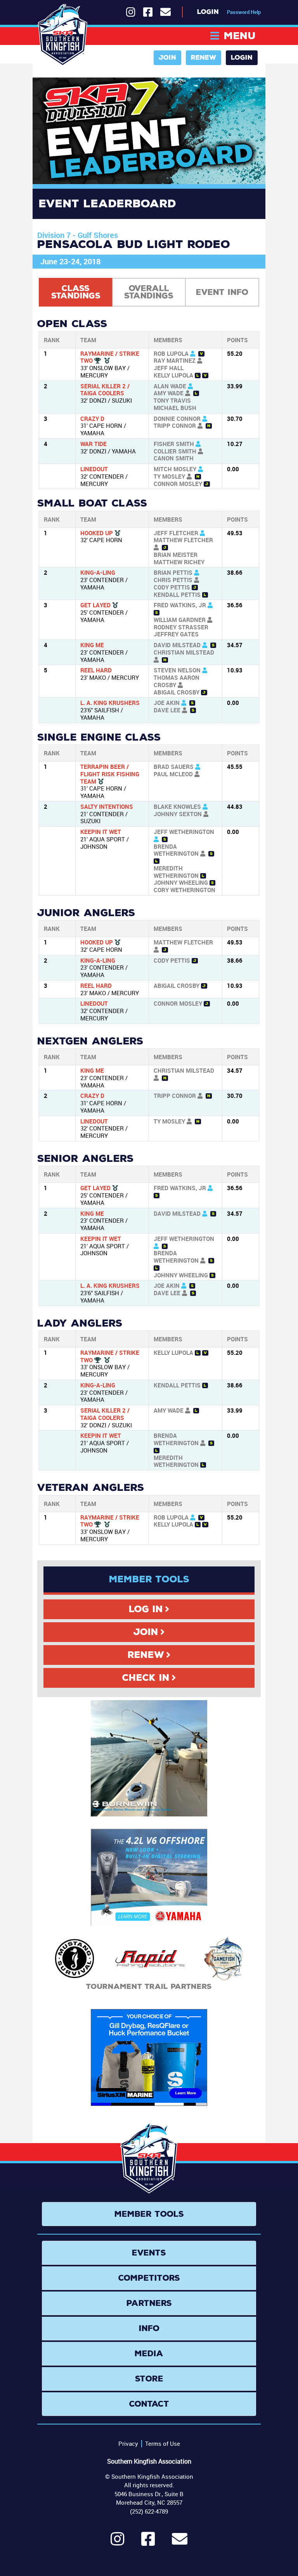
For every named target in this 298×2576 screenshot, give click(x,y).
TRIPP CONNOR (175, 426)
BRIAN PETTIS (173, 572)
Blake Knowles (177, 806)
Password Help (244, 12)
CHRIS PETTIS (173, 580)
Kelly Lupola (173, 375)
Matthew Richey (179, 562)
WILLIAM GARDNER (180, 620)
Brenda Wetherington (176, 850)
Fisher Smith (174, 444)
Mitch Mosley (175, 469)
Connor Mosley (178, 484)
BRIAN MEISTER (176, 555)
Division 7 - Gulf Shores (78, 235)
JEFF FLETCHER (176, 533)
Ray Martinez (175, 360)
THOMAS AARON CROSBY (177, 681)
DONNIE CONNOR (177, 419)
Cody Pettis (172, 587)
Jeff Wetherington (184, 832)
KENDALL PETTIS (177, 594)
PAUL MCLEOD (173, 774)
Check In (146, 1678)
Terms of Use (163, 2443)
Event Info (222, 292)
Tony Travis (172, 400)
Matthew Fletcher (183, 540)
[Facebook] (148, 2542)
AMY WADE (169, 393)
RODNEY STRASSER (181, 627)
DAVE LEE (167, 710)
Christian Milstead (184, 652)
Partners (149, 2303)
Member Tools (149, 2214)
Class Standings (76, 292)
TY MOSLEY (169, 476)
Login (208, 12)
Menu (240, 36)
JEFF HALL (169, 368)
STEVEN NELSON (177, 670)
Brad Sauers (174, 767)
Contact (149, 2404)
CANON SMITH (174, 458)
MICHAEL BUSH (175, 408)
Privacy (128, 2443)
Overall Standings (149, 292)
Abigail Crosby (177, 692)
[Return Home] (63, 35)
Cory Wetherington (185, 890)
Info (149, 2328)
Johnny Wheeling (181, 882)
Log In (146, 1609)
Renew (204, 58)
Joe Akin (167, 703)
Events (149, 2253)
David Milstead (177, 645)
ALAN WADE (170, 386)
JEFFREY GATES (176, 634)
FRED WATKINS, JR (180, 605)
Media (149, 2354)
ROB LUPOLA (171, 353)
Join (167, 58)
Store (149, 2379)
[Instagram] (117, 2542)
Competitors (149, 2278)
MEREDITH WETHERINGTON (176, 872)
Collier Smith (175, 451)
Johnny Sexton (178, 814)
